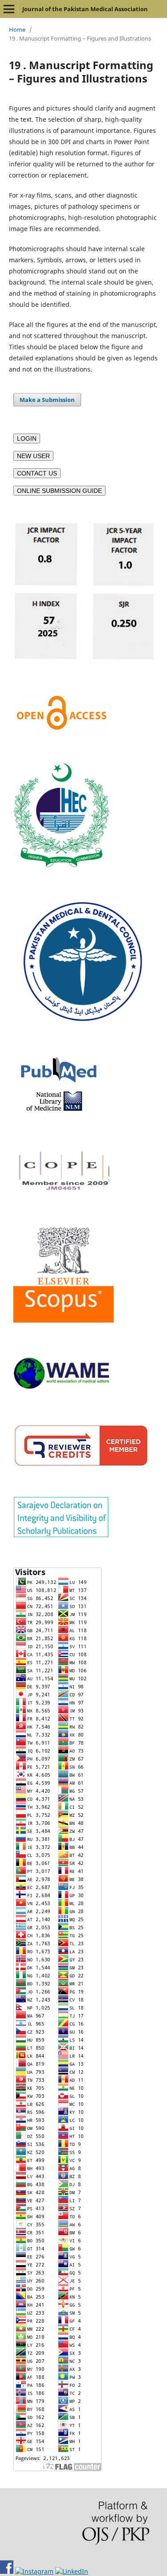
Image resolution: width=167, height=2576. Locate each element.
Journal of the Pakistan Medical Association (85, 9)
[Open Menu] (9, 9)
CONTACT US (37, 473)
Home (17, 29)
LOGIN (27, 438)
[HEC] (61, 865)
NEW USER (33, 456)
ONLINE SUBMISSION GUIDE (59, 491)
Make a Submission (47, 400)
